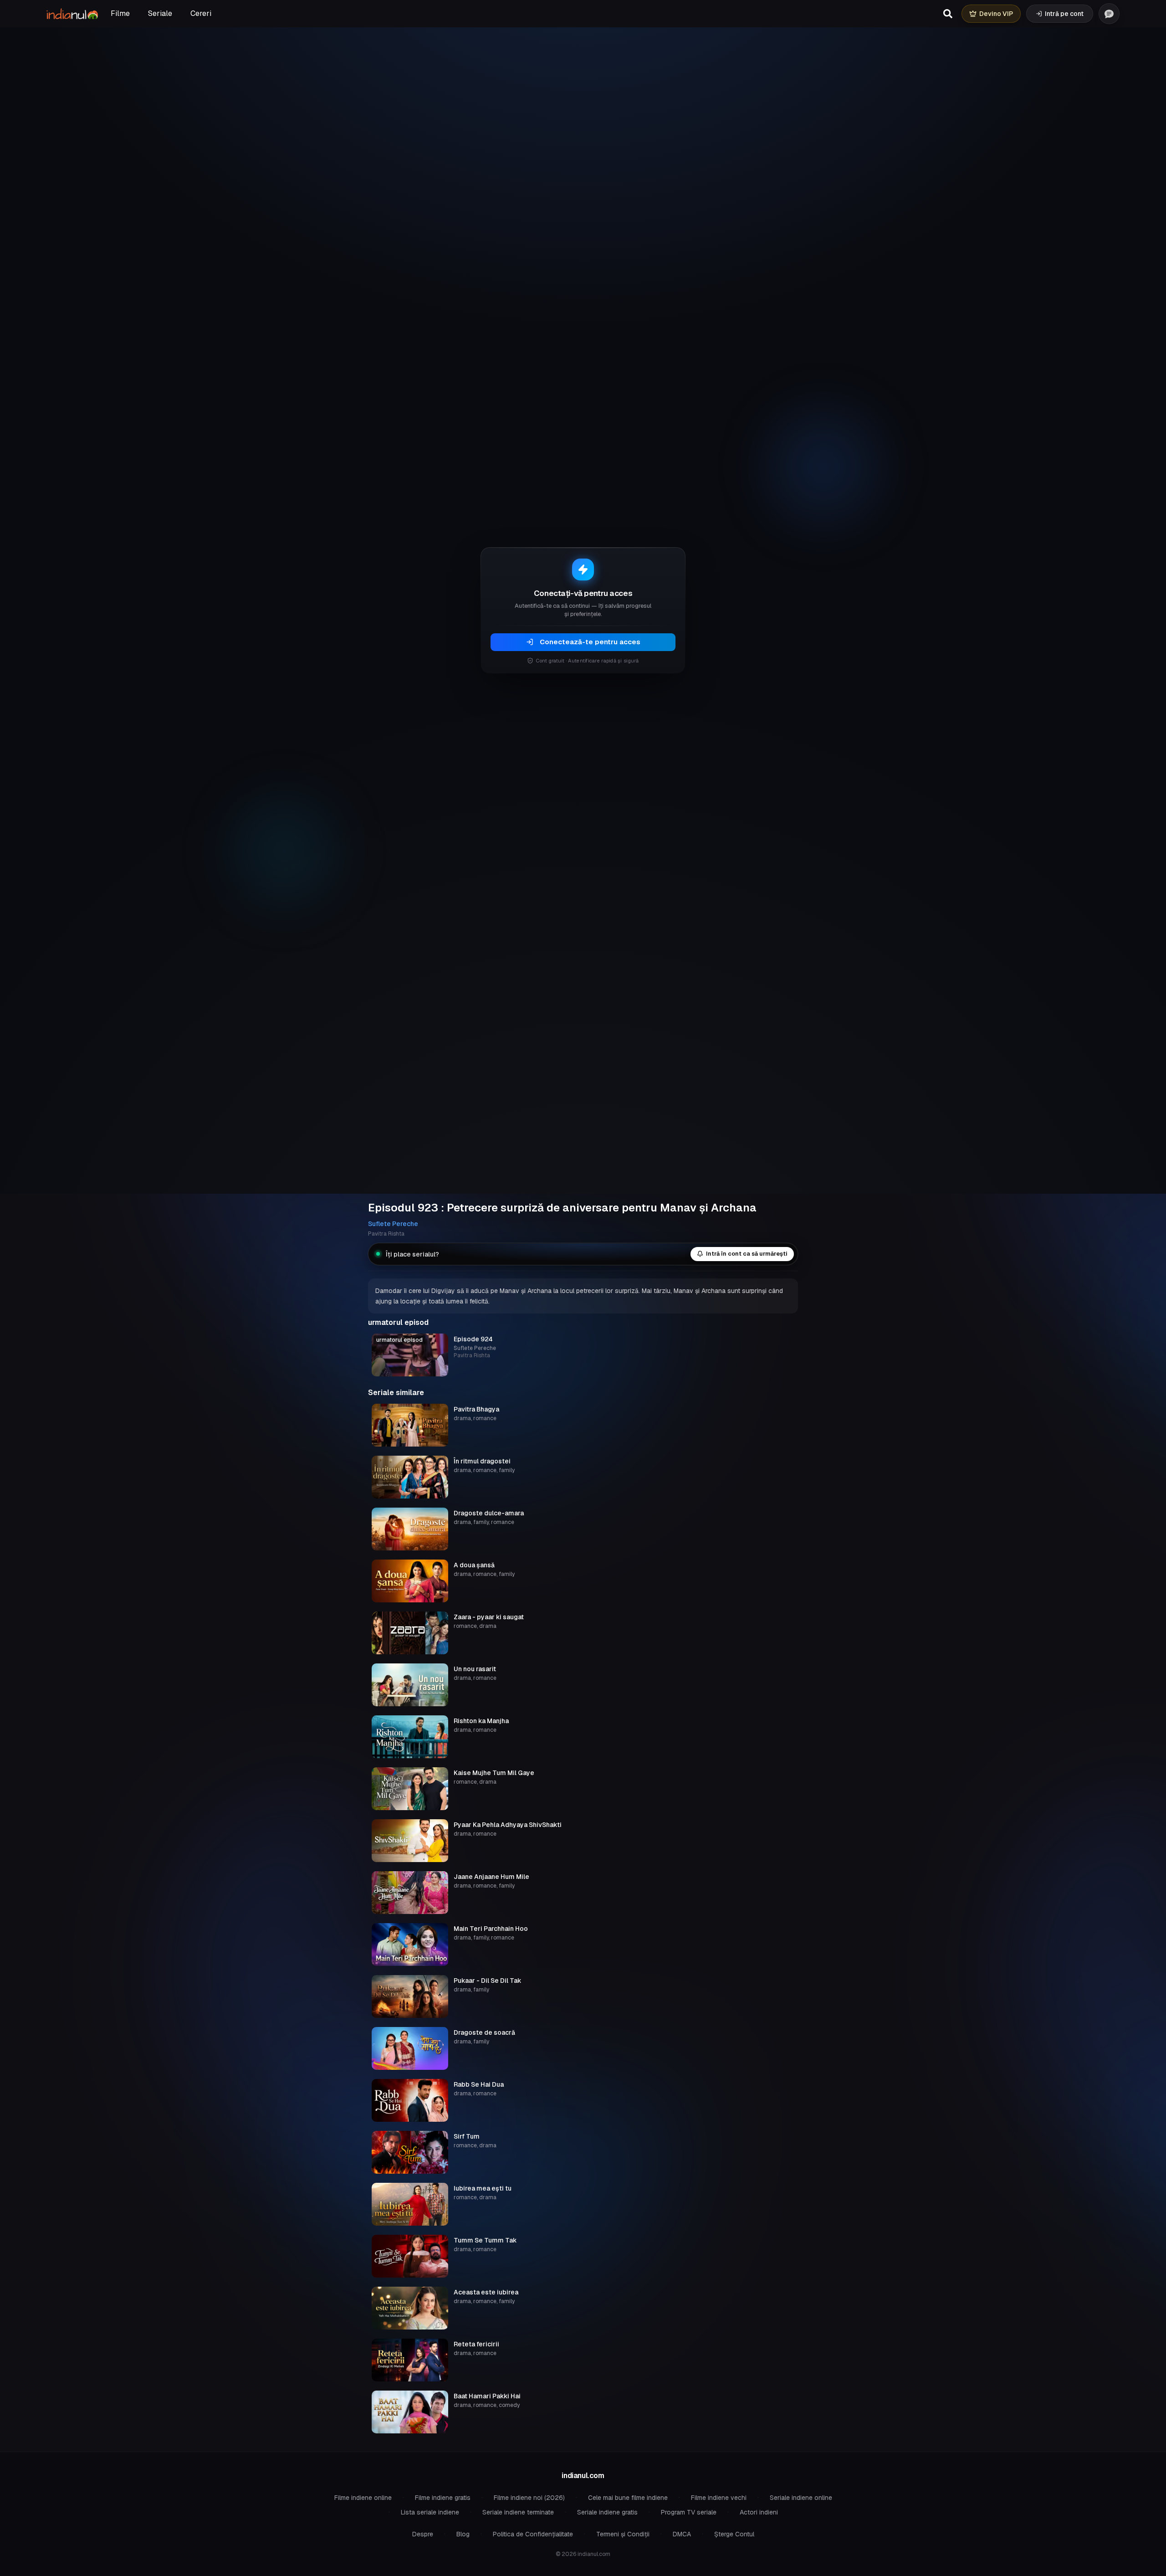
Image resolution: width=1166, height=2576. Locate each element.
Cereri (201, 13)
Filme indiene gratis (443, 2498)
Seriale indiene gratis (607, 2512)
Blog (463, 2534)
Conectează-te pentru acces (590, 642)
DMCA (682, 2534)
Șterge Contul (734, 2534)
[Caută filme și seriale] (948, 14)
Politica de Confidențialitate (533, 2534)
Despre (423, 2534)
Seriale (160, 13)
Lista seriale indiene (430, 2512)
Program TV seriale (689, 2512)
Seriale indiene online (801, 2498)
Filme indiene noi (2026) (529, 2498)
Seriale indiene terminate (518, 2512)
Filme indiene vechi (719, 2498)
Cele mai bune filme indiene (628, 2498)
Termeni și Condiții (623, 2534)
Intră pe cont (1064, 14)
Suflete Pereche (393, 1224)
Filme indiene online (363, 2498)
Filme (120, 13)
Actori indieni (759, 2512)
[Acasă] (72, 14)
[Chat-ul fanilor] (1109, 14)
